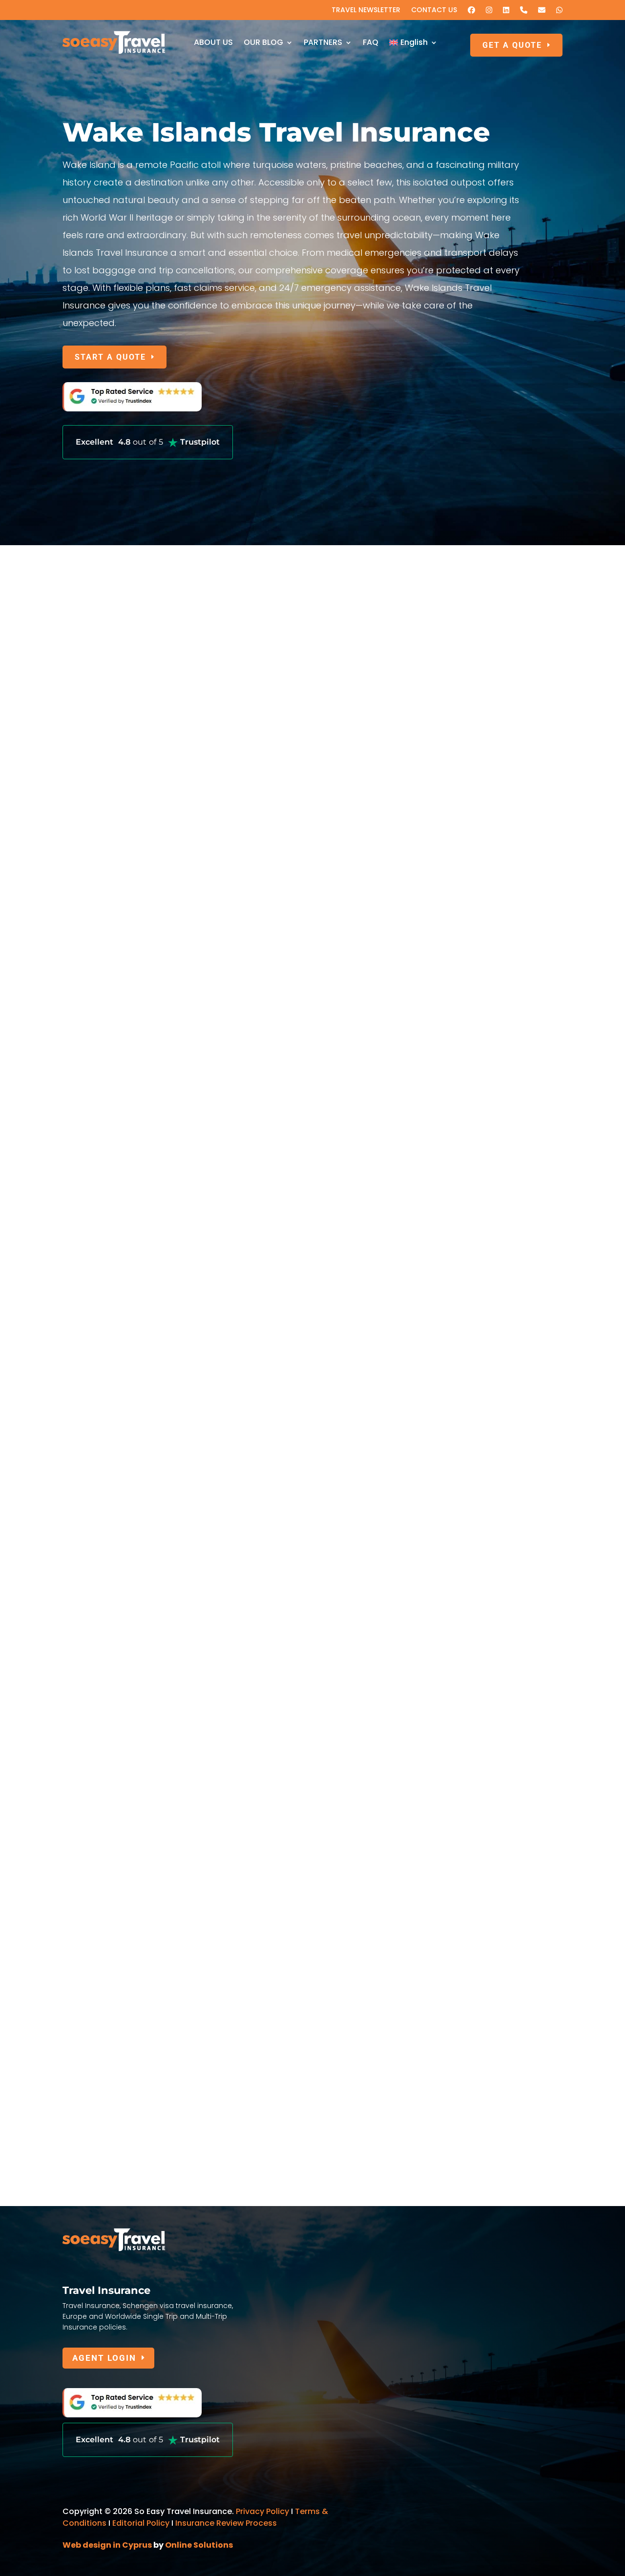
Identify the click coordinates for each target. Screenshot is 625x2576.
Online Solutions (199, 2545)
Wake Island (102, 1947)
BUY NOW (95, 1244)
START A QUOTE (110, 357)
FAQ (371, 42)
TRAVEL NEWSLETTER (366, 10)
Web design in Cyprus (107, 2545)
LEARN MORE (104, 934)
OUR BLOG (263, 42)
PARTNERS (323, 42)
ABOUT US (213, 42)
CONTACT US (434, 10)
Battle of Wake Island (125, 1754)
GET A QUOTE (512, 45)
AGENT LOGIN (104, 2358)
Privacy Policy (262, 2511)
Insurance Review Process (226, 2523)
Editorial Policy (141, 2523)
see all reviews (309, 1633)
